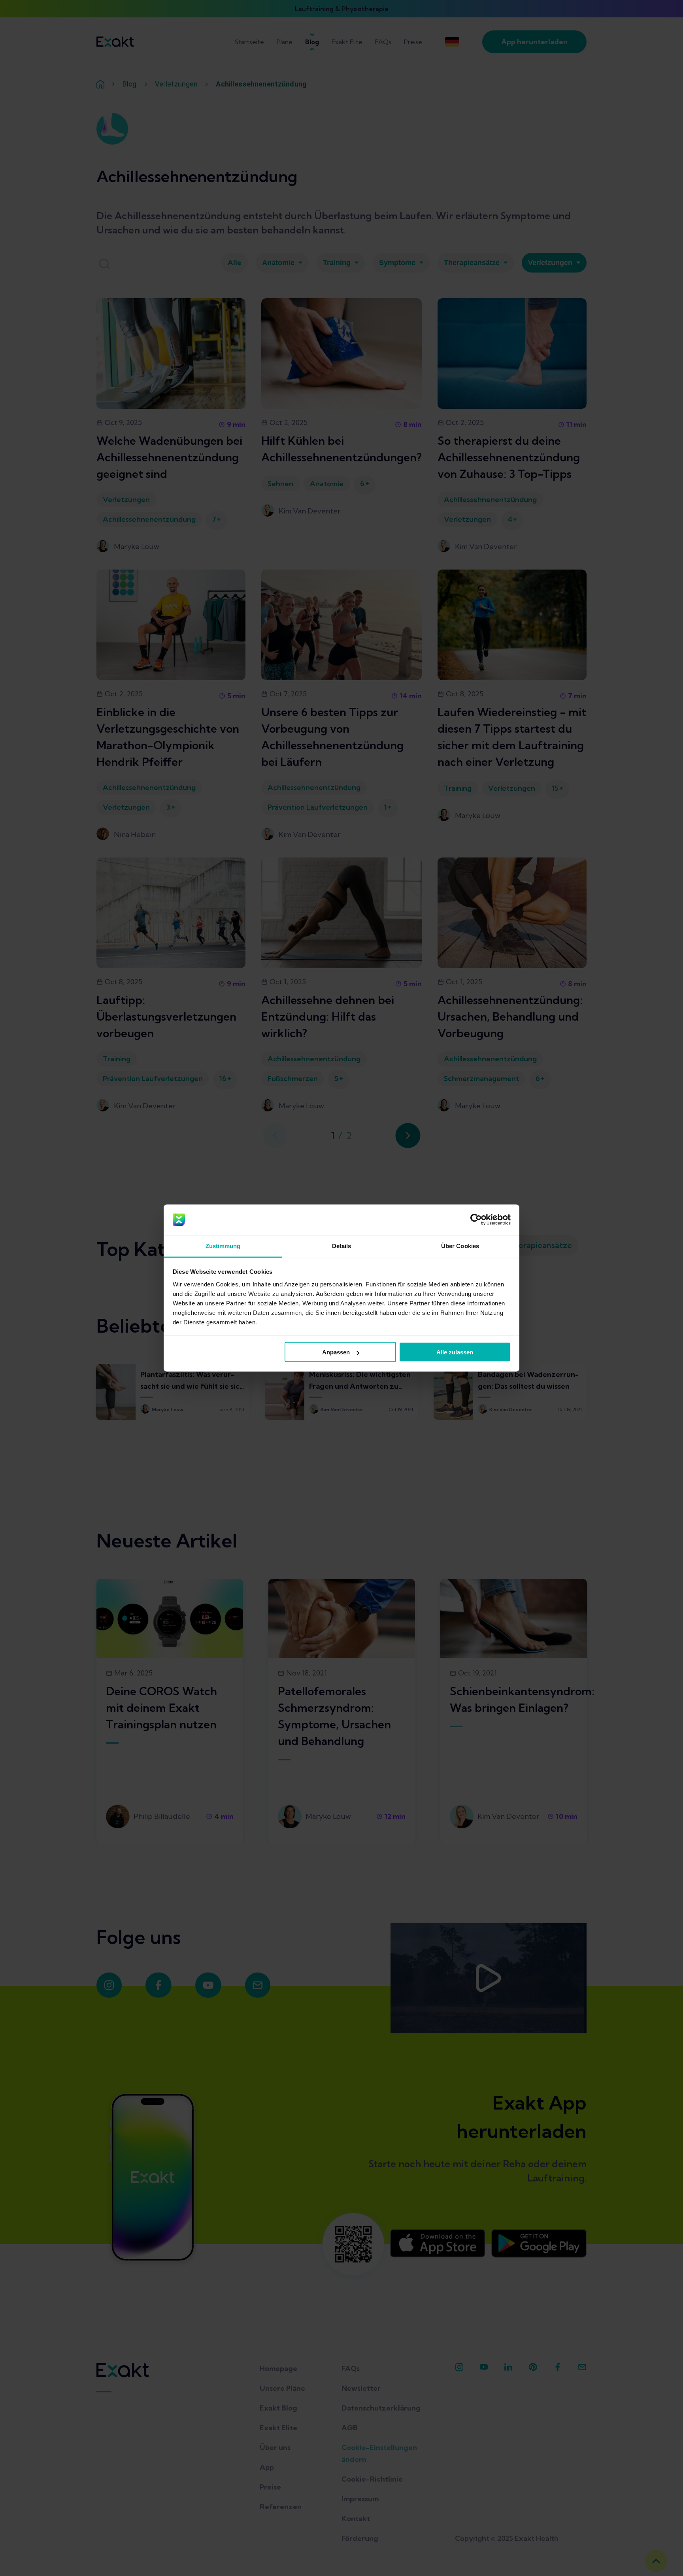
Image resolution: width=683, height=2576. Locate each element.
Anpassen (336, 1352)
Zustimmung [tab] (223, 1246)
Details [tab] (342, 1246)
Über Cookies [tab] (460, 1246)
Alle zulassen (455, 1352)
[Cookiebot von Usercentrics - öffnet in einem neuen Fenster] (476, 1220)
